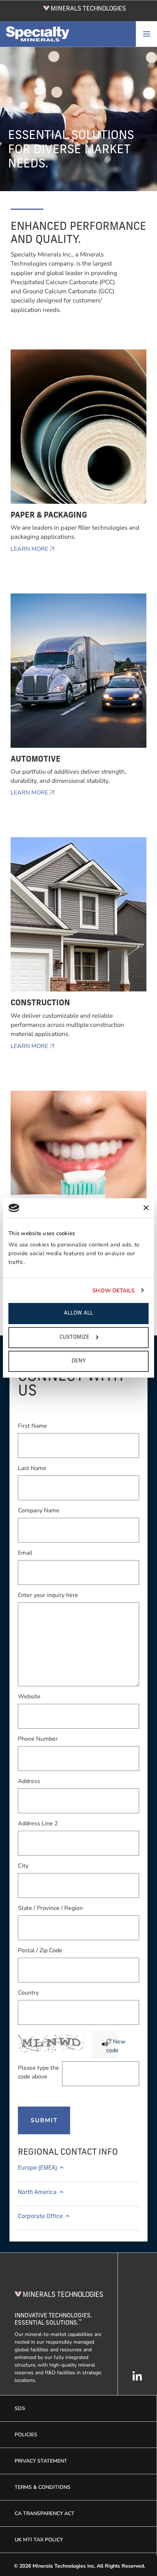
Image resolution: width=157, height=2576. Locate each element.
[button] (78, 2171)
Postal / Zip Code (40, 1950)
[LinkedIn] (137, 2380)
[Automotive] (79, 674)
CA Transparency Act (45, 2513)
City (23, 1866)
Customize (74, 1337)
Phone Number (38, 1739)
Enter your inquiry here (48, 1595)
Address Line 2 (38, 1823)
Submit (44, 2120)
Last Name (32, 1468)
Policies (26, 2435)
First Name (32, 1426)
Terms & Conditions (43, 2487)
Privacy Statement (41, 2461)
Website (29, 1697)
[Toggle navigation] (146, 34)
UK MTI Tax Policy (39, 2540)
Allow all (78, 1313)
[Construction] (79, 918)
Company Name (39, 1511)
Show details (113, 1291)
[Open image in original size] (85, 8)
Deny (79, 1361)
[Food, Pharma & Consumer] (79, 1171)
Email (25, 1553)
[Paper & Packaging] (79, 430)
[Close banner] (146, 1208)
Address (29, 1781)
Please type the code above (39, 2072)
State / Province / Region (50, 1908)
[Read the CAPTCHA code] (104, 2045)
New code (116, 2046)
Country (28, 1993)
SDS (20, 2408)
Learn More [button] (29, 549)
